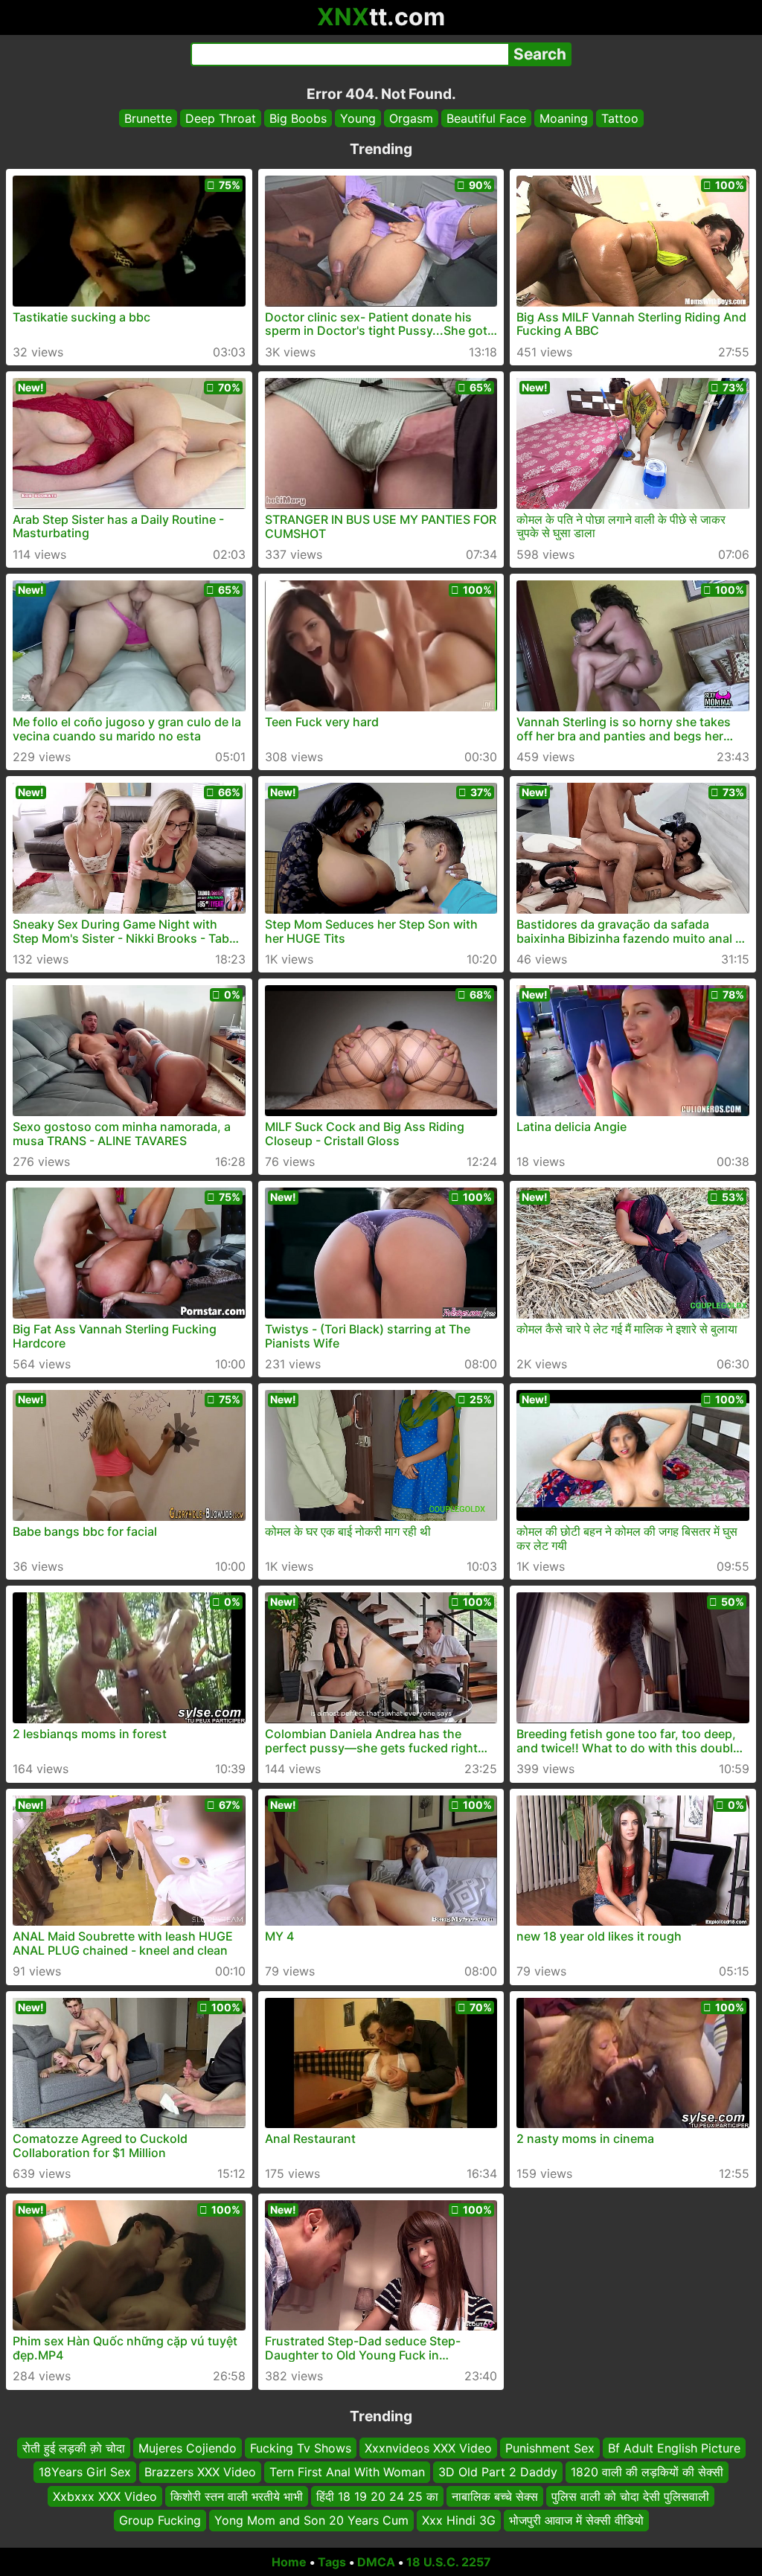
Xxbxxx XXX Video (105, 2496)
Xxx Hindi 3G (459, 2520)
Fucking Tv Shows (301, 2448)
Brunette (148, 118)
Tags (332, 2562)
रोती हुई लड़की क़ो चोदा (74, 2448)
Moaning (564, 118)
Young (358, 118)
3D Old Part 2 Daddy (498, 2472)
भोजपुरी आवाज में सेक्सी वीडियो (576, 2520)
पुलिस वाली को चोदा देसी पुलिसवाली (630, 2496)
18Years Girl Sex (85, 2472)
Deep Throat (221, 118)
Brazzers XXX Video (200, 2472)
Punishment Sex (550, 2448)
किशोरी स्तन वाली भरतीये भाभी (237, 2496)
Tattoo (620, 118)
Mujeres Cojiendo (188, 2448)
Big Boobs (298, 118)
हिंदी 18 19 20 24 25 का (377, 2496)
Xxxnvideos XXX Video (428, 2448)
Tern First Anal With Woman (347, 2472)
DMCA (376, 2562)
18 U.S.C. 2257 (449, 2562)
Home (289, 2562)
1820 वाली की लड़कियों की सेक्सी (647, 2472)
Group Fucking (160, 2520)
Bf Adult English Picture (674, 2448)
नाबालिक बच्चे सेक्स (495, 2496)
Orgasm (411, 118)
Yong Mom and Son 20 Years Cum (311, 2520)
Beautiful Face (486, 118)
